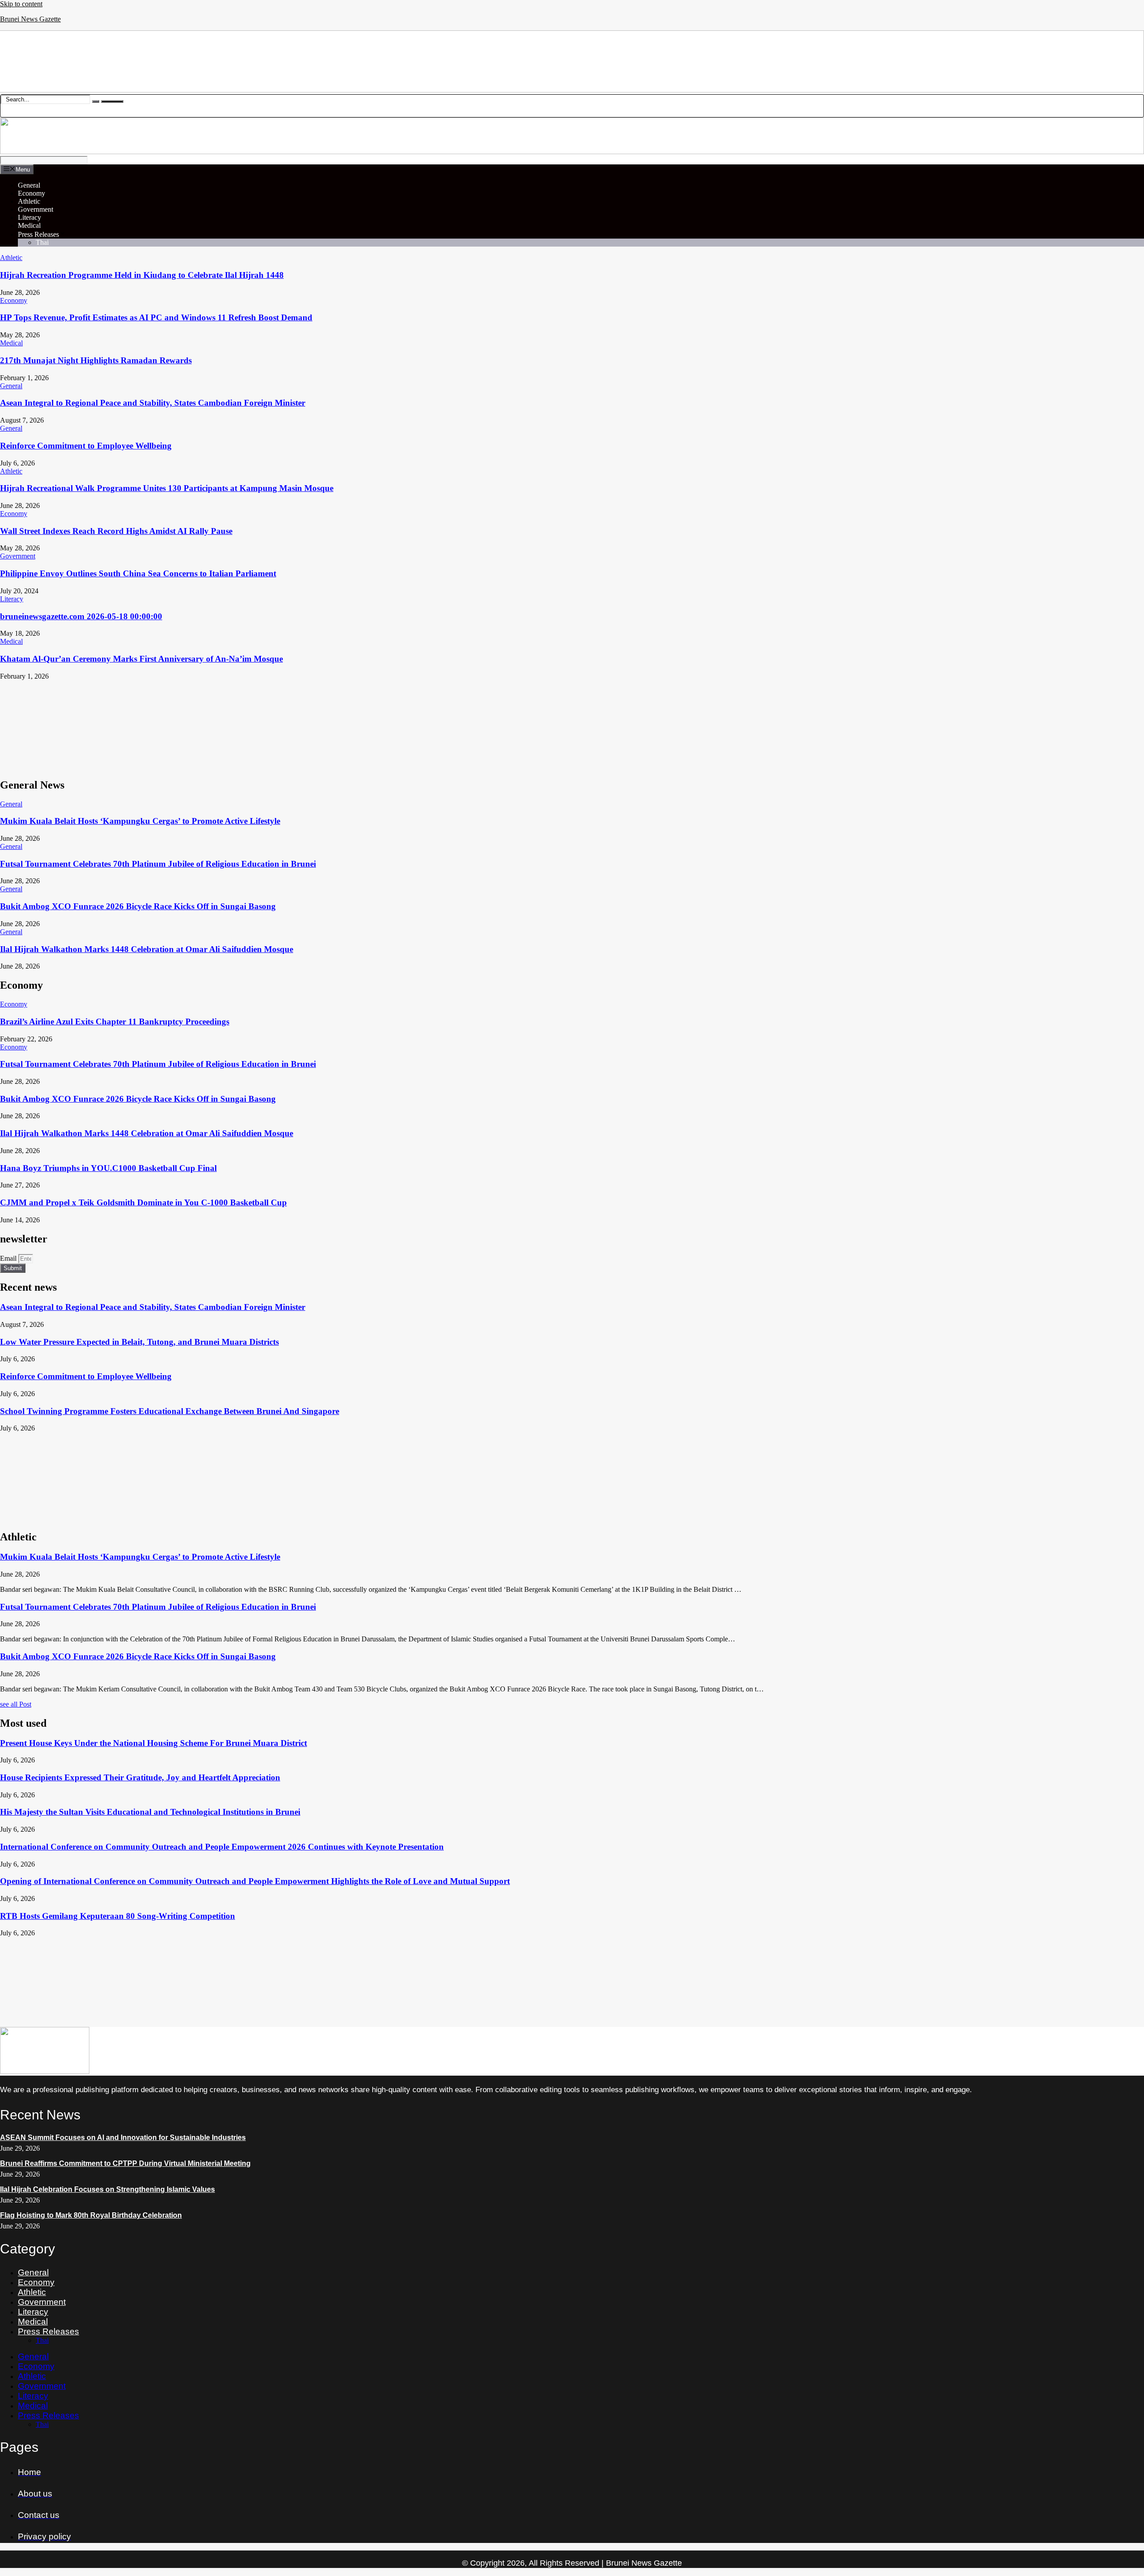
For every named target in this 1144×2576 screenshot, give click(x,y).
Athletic (29, 201)
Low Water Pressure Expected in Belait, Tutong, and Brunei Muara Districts (139, 1342)
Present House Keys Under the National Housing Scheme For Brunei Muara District (154, 1743)
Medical (29, 225)
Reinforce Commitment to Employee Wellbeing (86, 446)
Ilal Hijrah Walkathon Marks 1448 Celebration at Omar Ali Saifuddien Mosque (147, 949)
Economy (32, 193)
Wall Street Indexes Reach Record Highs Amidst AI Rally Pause (116, 531)
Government (36, 209)
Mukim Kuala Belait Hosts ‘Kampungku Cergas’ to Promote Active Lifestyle (140, 821)
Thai (42, 242)
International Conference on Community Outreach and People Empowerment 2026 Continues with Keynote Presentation (222, 1847)
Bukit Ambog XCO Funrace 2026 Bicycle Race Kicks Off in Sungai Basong (138, 906)
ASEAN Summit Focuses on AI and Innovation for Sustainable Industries (123, 2138)
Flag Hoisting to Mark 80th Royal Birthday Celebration (91, 2215)
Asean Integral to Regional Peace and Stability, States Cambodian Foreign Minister (153, 403)
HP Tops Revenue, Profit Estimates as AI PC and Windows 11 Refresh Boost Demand (156, 317)
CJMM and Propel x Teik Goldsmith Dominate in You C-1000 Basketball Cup (143, 1202)
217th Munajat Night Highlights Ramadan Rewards (96, 360)
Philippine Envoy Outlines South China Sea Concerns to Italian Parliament (138, 573)
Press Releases (38, 234)
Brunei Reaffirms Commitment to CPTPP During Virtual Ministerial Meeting (125, 2163)
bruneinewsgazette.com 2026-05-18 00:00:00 (81, 616)
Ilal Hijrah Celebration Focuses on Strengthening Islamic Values (107, 2189)
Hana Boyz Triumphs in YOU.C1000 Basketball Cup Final (108, 1168)
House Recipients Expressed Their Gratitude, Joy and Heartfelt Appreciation (140, 1777)
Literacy (29, 217)
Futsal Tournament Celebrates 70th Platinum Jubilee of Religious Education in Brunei (158, 864)
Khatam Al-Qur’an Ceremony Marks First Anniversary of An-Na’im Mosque (141, 659)
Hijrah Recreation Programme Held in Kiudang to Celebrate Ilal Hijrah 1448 (142, 275)
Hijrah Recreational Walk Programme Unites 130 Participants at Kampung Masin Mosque (167, 488)
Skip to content (21, 4)
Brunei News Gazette (30, 19)
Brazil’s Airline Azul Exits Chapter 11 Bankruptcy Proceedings (115, 1022)
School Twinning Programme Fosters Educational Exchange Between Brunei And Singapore (170, 1411)
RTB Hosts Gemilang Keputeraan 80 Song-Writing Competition (118, 1916)
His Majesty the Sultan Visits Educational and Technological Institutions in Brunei (150, 1812)
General (29, 185)
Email (9, 1258)
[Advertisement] (268, 725)
